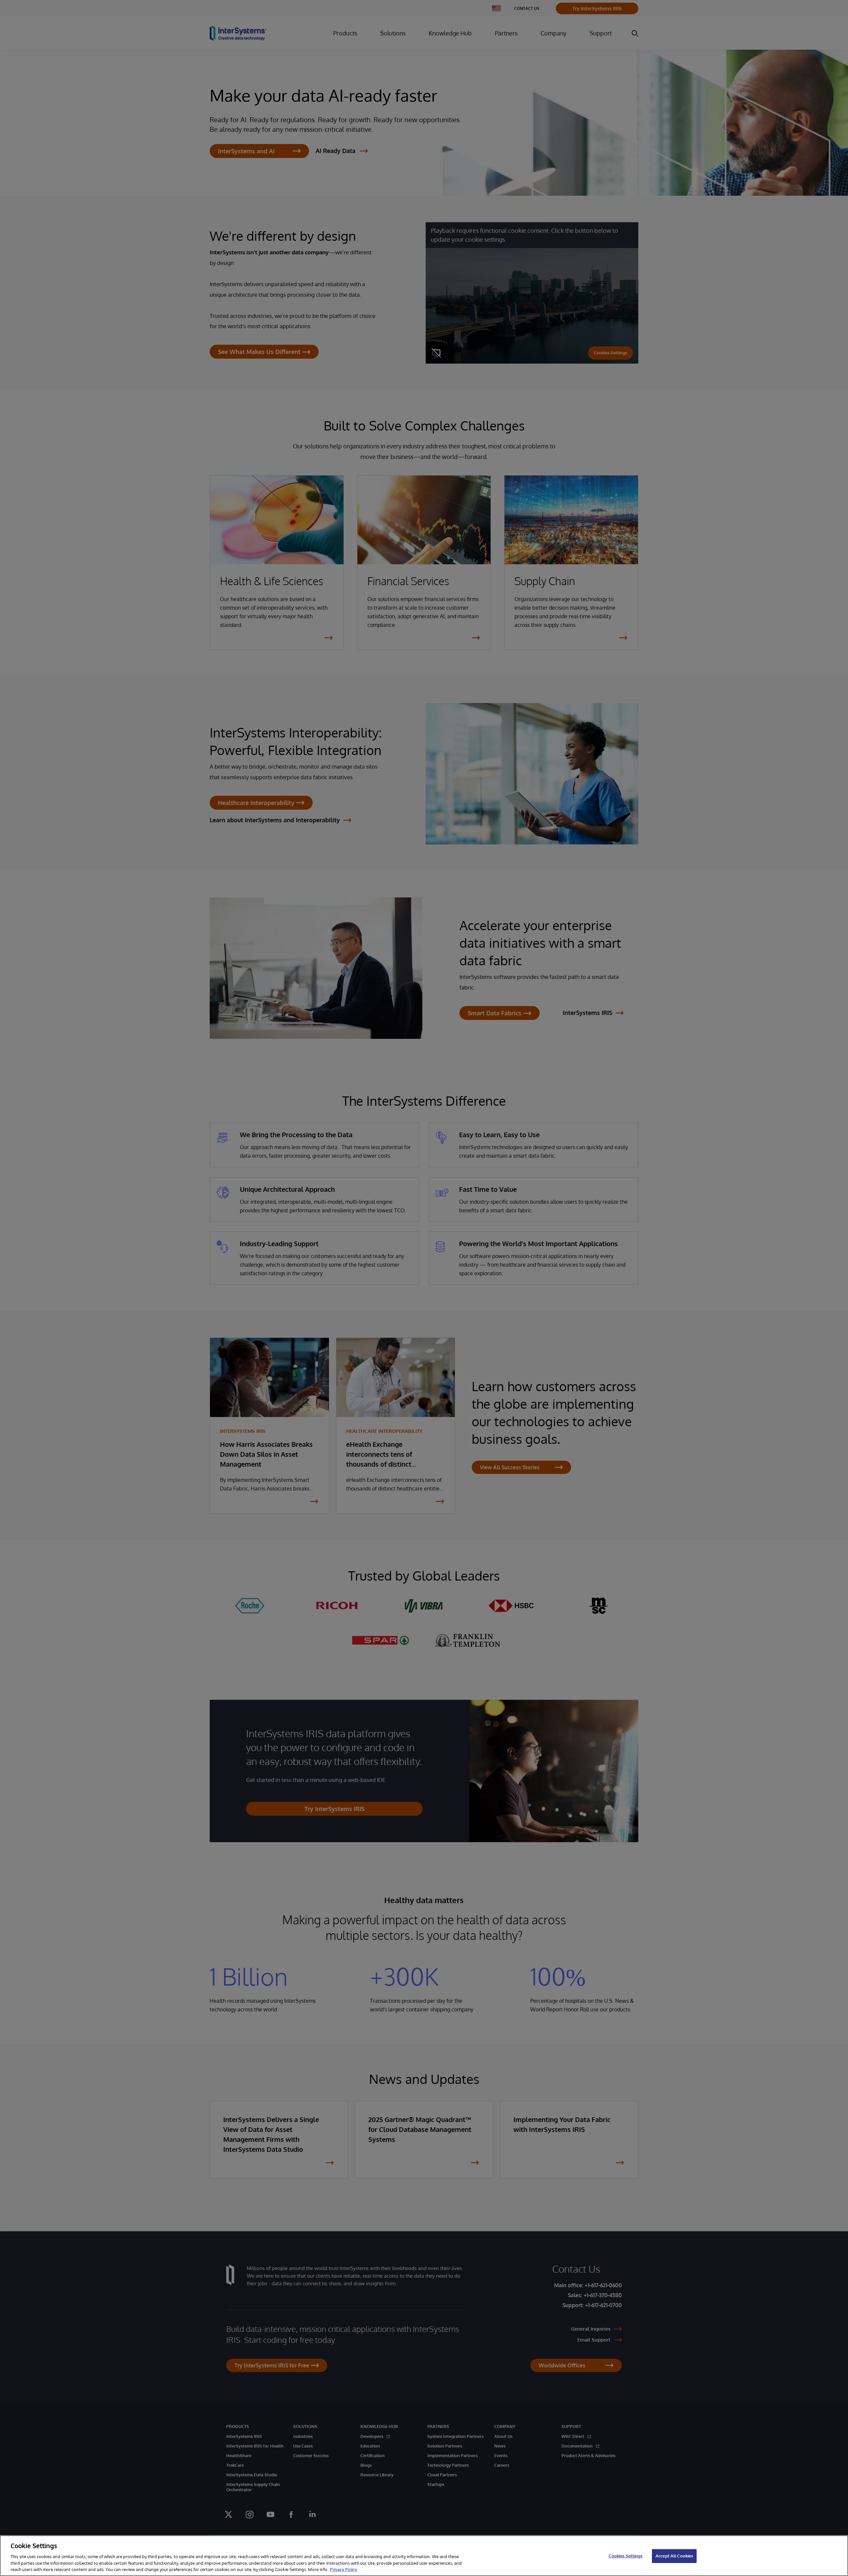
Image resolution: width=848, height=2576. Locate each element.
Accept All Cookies (674, 2556)
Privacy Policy (344, 2569)
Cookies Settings (625, 2556)
